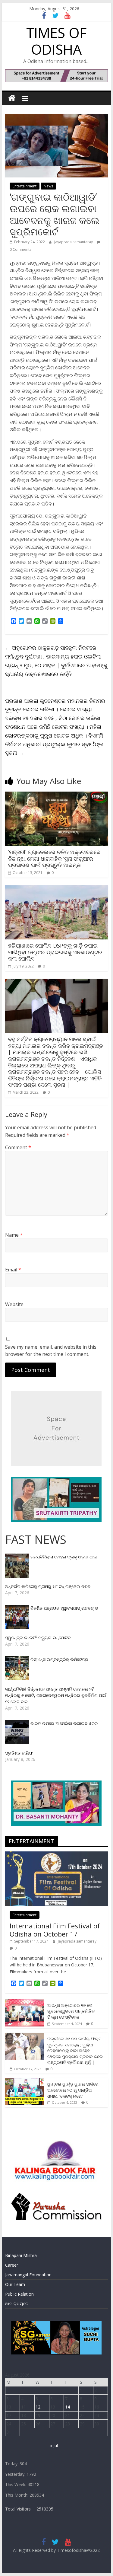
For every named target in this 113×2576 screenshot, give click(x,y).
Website (14, 1304)
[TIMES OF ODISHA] (12, 98)
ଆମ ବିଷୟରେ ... (19, 2304)
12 (38, 2407)
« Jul (54, 2445)
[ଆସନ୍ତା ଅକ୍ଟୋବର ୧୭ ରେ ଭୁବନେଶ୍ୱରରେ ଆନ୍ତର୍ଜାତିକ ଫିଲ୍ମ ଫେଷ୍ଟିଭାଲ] (25, 2002)
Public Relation (19, 2294)
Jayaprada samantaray (74, 242)
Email (13, 1270)
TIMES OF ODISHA (56, 41)
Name (14, 1235)
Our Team (15, 2284)
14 (67, 2407)
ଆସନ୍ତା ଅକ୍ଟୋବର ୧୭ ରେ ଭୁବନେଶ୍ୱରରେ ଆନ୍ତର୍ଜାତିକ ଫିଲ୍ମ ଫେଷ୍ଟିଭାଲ (71, 2011)
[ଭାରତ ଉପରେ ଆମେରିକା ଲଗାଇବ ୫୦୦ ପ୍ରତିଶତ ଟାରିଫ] (18, 1723)
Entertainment (25, 186)
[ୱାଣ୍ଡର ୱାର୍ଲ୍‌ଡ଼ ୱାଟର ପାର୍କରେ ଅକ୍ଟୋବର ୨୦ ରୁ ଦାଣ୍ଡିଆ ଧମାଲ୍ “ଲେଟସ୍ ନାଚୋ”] (25, 2081)
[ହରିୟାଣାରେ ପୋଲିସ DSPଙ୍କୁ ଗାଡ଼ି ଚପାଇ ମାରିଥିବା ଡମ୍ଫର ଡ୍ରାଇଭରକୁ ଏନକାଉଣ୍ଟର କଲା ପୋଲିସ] (57, 889)
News (48, 186)
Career (12, 2265)
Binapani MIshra (21, 2255)
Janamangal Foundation (28, 2275)
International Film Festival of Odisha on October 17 (55, 1930)
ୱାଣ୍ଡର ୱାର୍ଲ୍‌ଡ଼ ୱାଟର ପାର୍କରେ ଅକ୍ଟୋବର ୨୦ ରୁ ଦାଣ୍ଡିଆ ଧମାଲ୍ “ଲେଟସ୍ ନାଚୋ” (73, 2090)
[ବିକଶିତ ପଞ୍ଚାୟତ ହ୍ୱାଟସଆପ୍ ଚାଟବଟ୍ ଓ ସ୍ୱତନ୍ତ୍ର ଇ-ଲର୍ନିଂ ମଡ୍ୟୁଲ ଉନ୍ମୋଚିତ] (18, 1608)
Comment (18, 1147)
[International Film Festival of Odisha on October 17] (57, 1855)
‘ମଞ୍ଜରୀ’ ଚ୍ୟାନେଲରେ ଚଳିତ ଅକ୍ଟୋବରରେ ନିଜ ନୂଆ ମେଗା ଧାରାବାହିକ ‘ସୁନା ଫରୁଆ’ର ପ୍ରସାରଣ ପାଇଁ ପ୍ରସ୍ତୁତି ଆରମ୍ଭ (54, 858)
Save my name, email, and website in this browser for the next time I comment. (51, 1350)
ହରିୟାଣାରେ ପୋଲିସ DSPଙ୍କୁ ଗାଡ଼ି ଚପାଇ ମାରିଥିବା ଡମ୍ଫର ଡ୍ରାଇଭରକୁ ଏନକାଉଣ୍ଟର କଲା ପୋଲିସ (55, 952)
